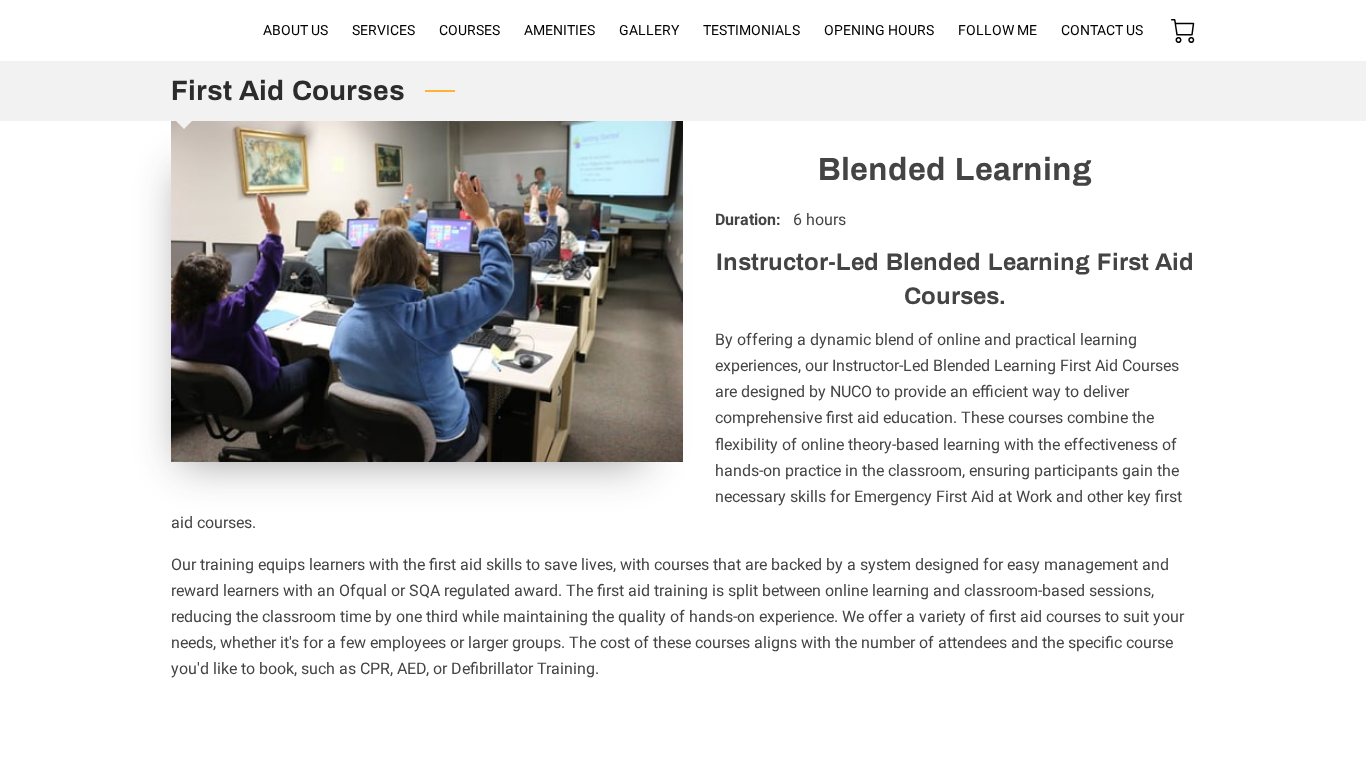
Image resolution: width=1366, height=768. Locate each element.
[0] (1183, 31)
